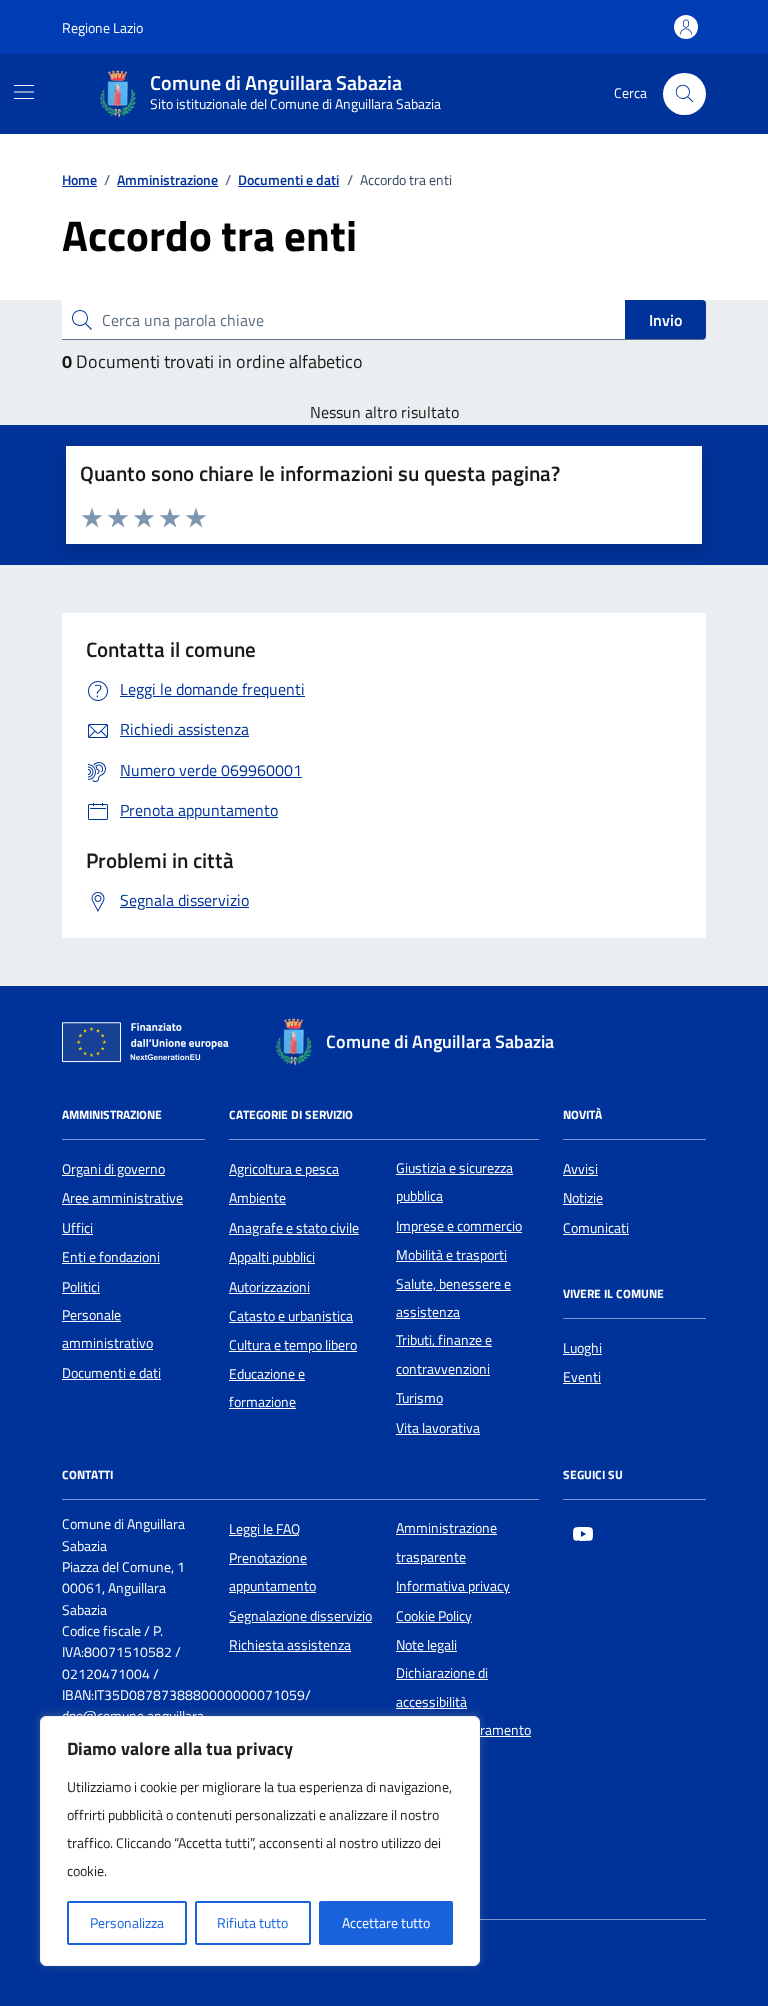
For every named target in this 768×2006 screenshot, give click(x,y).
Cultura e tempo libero (293, 1345)
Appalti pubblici (272, 1257)
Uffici (77, 1228)
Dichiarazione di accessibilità (442, 1687)
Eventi (582, 1377)
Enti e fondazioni (111, 1257)
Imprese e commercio (459, 1226)
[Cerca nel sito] (684, 94)
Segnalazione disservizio (300, 1616)
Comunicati (596, 1228)
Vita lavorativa (438, 1428)
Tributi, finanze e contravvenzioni (444, 1354)
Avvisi (580, 1169)
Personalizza (127, 1922)
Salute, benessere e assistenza (453, 1298)
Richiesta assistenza (290, 1645)
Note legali (426, 1645)
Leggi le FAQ (264, 1529)
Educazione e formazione (267, 1388)
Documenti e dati (111, 1373)
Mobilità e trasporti (451, 1255)
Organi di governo (113, 1169)
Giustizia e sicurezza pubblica (454, 1182)
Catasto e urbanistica (291, 1316)
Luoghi (582, 1348)
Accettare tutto (386, 1922)
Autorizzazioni (269, 1287)
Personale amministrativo (107, 1329)
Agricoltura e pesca (284, 1169)
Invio (665, 320)
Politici (81, 1287)
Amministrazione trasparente (446, 1542)
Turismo (419, 1398)
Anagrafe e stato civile (294, 1228)
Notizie (583, 1198)
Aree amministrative (122, 1198)
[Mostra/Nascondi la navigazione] (24, 92)
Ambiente (257, 1198)
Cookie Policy (434, 1616)
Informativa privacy (453, 1586)
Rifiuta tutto (252, 1922)
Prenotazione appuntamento (272, 1572)
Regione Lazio (102, 27)
